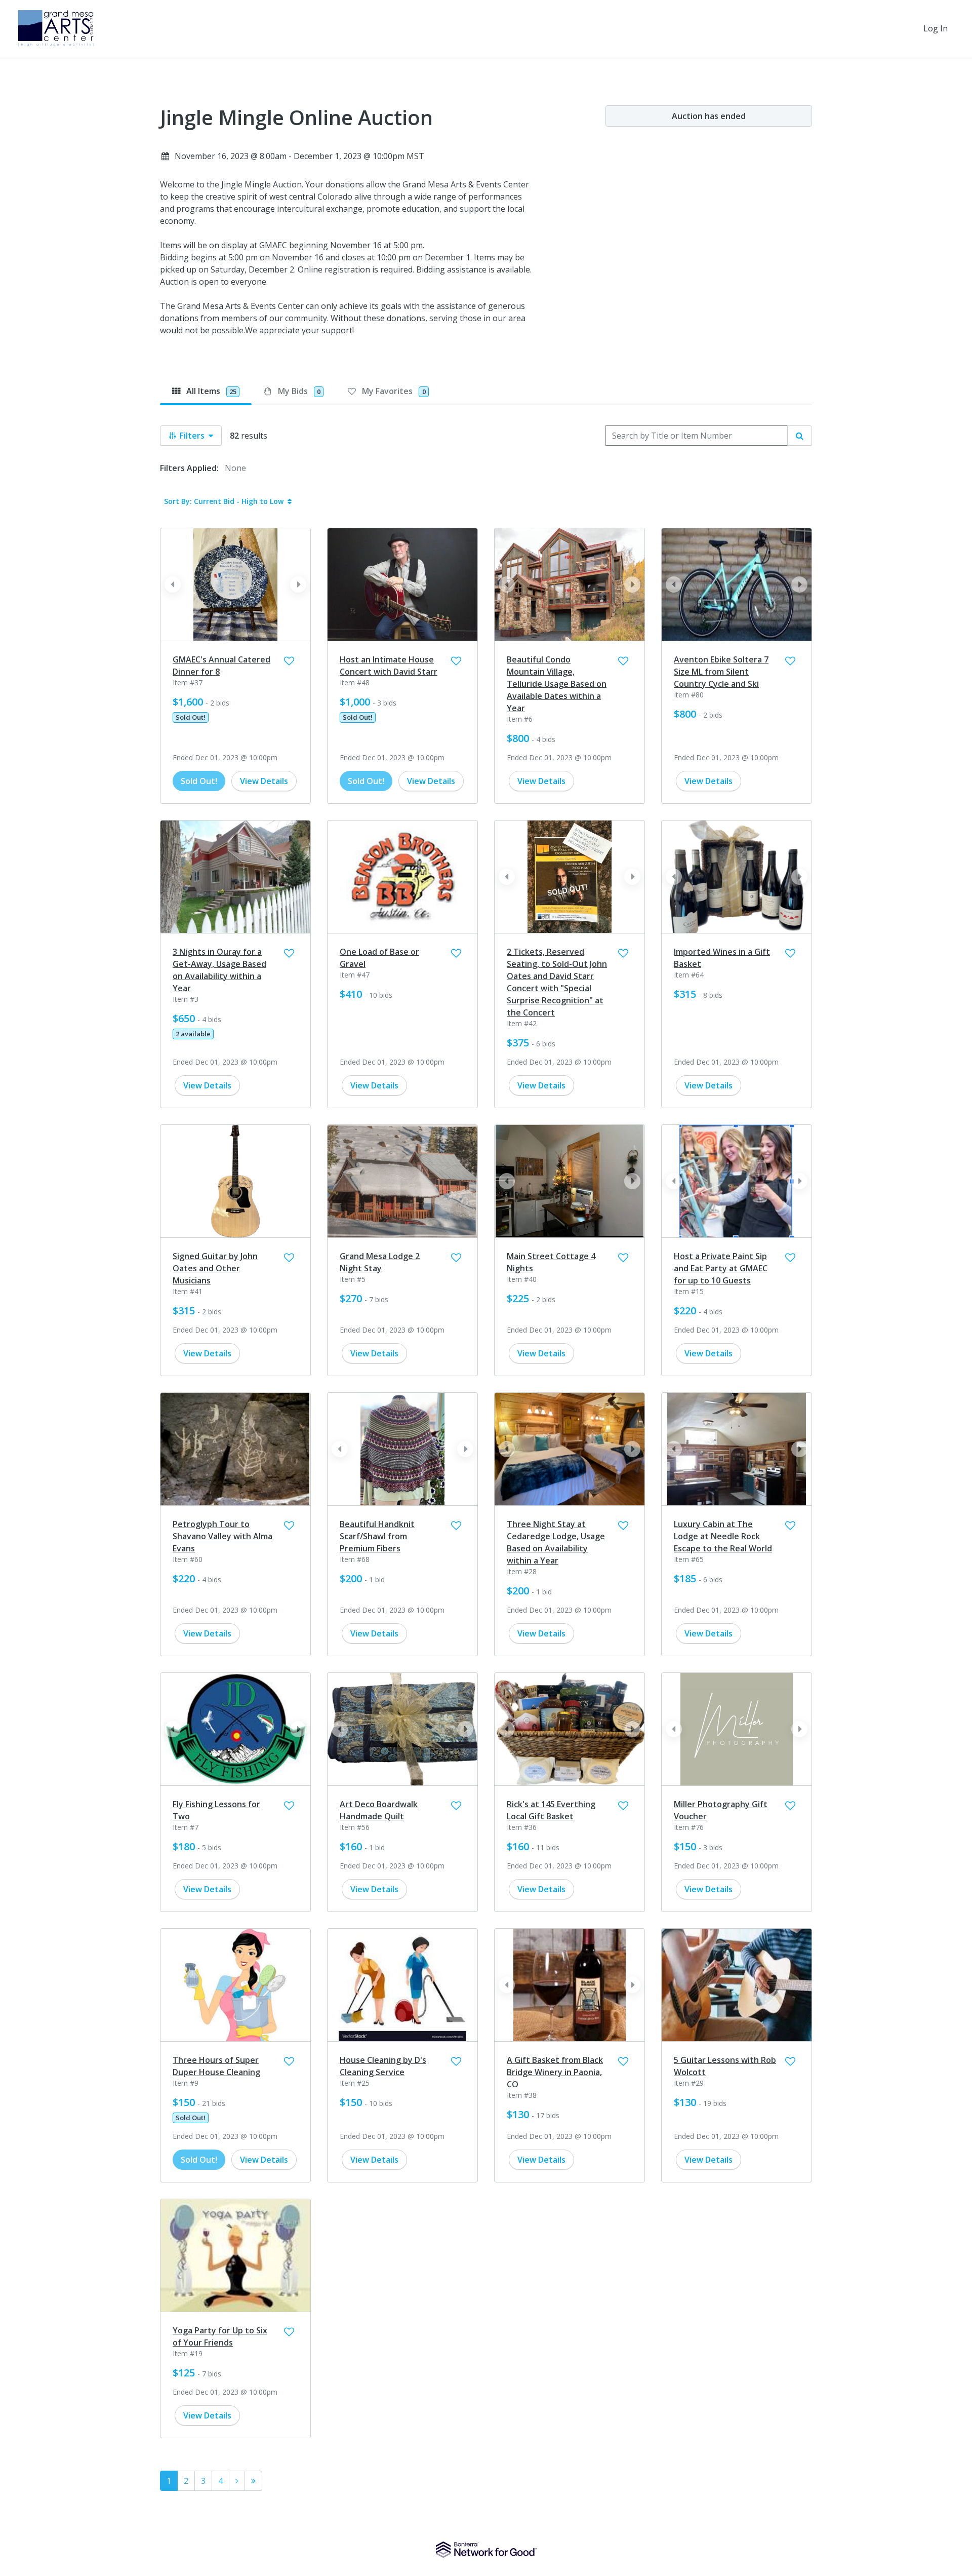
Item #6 (520, 719)
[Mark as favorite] (289, 661)
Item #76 (689, 1827)
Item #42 (522, 1023)
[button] (298, 584)
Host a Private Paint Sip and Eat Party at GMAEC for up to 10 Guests (721, 1268)
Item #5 (353, 1279)
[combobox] (697, 436)
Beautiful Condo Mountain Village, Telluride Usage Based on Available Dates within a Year (557, 684)
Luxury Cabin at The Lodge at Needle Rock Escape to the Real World (723, 1536)
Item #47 (355, 975)
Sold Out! (191, 717)
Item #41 (188, 1291)
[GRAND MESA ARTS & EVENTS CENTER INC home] (56, 28)
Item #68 (355, 1559)
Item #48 (355, 682)
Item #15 (689, 1291)
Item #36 (522, 1827)
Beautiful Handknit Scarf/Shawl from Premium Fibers (377, 1536)
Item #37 (188, 682)
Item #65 (689, 1559)
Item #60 (188, 1559)
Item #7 (186, 1827)
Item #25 (355, 2083)
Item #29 (689, 2083)
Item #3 (186, 999)
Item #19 (188, 2353)
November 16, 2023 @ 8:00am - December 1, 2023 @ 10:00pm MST (299, 156)
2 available (193, 1034)
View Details (264, 781)
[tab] (206, 391)
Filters (192, 436)
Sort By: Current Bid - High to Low (224, 501)
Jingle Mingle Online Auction (296, 118)
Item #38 (522, 2095)
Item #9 (186, 2083)
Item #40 (522, 1279)
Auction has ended (709, 116)
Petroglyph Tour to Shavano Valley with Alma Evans (222, 1536)
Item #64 (689, 975)
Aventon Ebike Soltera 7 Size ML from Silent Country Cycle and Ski (721, 672)
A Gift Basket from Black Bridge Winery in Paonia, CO (555, 2072)
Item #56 (355, 1827)
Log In (936, 28)
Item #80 (689, 695)
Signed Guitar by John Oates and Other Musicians (215, 1268)
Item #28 (522, 1571)
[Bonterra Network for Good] (486, 2550)
